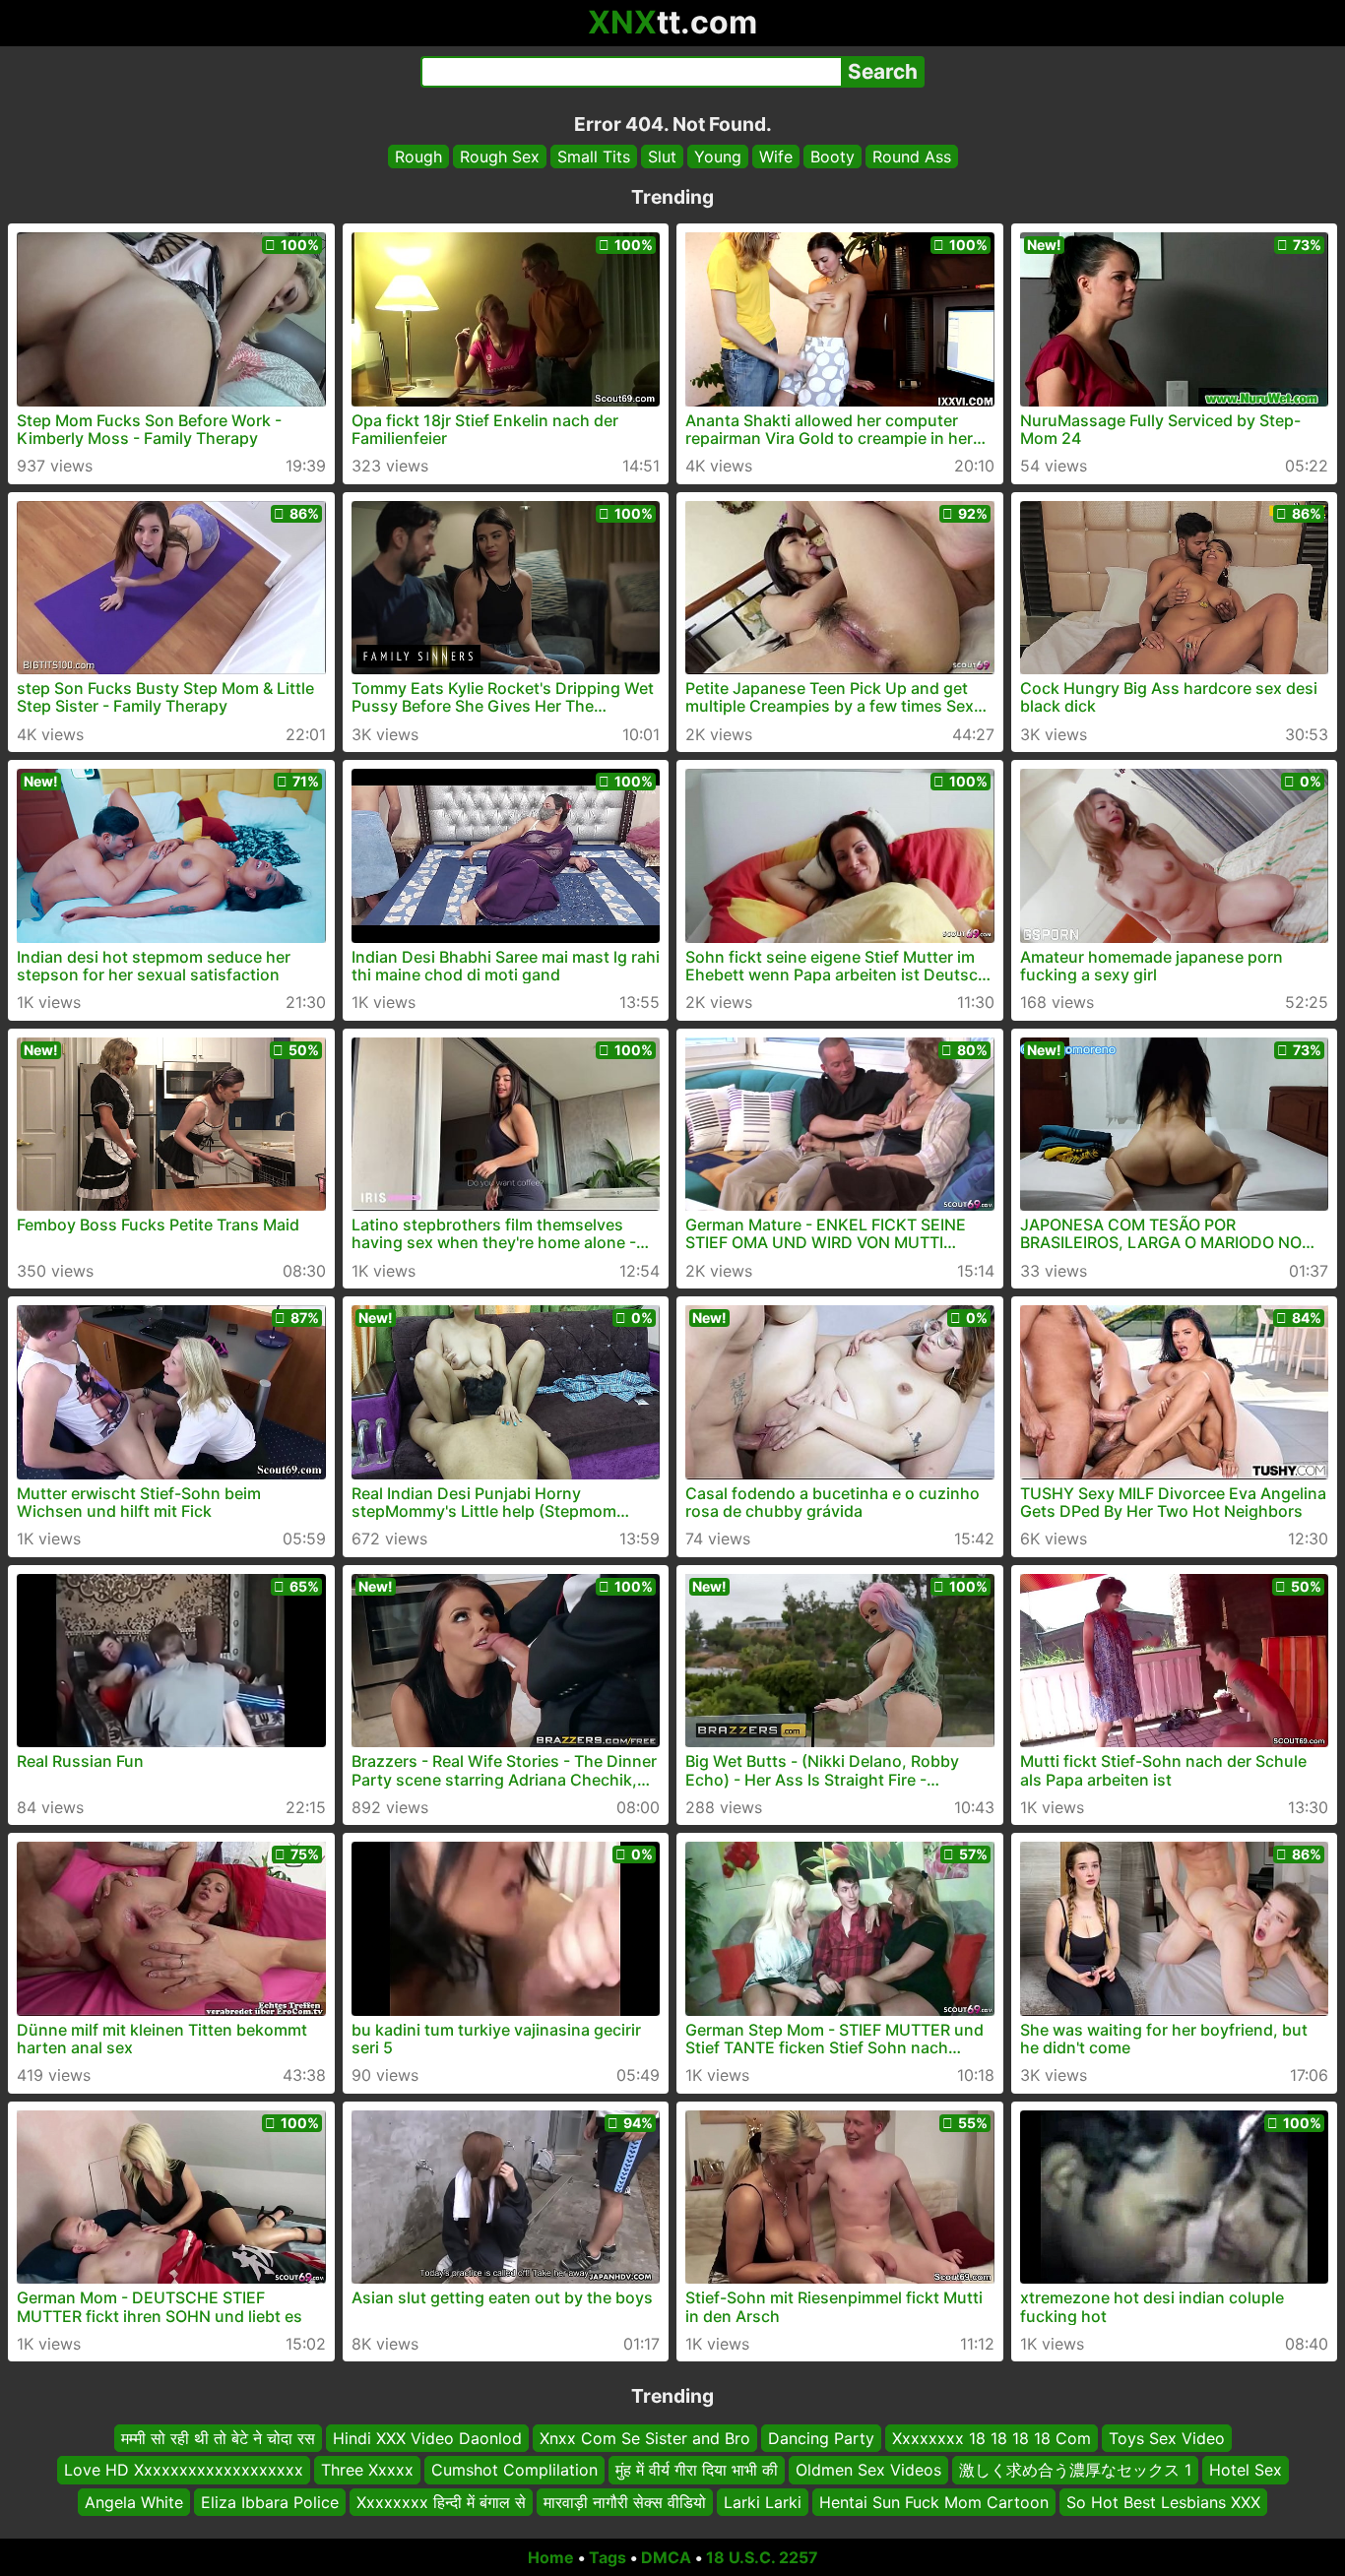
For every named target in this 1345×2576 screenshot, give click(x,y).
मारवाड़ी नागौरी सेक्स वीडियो (625, 2502)
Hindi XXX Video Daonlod (427, 2438)
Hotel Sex (1246, 2471)
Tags (608, 2557)
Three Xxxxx (367, 2471)
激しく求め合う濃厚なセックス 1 (1075, 2471)
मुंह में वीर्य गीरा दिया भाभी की (697, 2471)
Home (551, 2557)
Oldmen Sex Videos (868, 2471)
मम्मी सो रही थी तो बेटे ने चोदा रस (218, 2438)
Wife (776, 157)
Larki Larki (763, 2502)
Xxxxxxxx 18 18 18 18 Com (992, 2438)
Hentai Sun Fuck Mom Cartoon (934, 2502)
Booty (833, 157)
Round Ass (912, 157)
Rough (418, 157)
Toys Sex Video (1167, 2438)
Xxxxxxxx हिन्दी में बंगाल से (441, 2502)
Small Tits (594, 157)
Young (718, 157)
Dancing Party (821, 2438)
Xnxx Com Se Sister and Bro (645, 2438)
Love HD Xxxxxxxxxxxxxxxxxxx (184, 2471)
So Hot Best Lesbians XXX (1163, 2502)
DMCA (666, 2557)
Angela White (134, 2502)
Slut (662, 157)
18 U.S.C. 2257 (762, 2557)
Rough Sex (500, 157)
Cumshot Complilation (514, 2471)
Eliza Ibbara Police (270, 2502)
